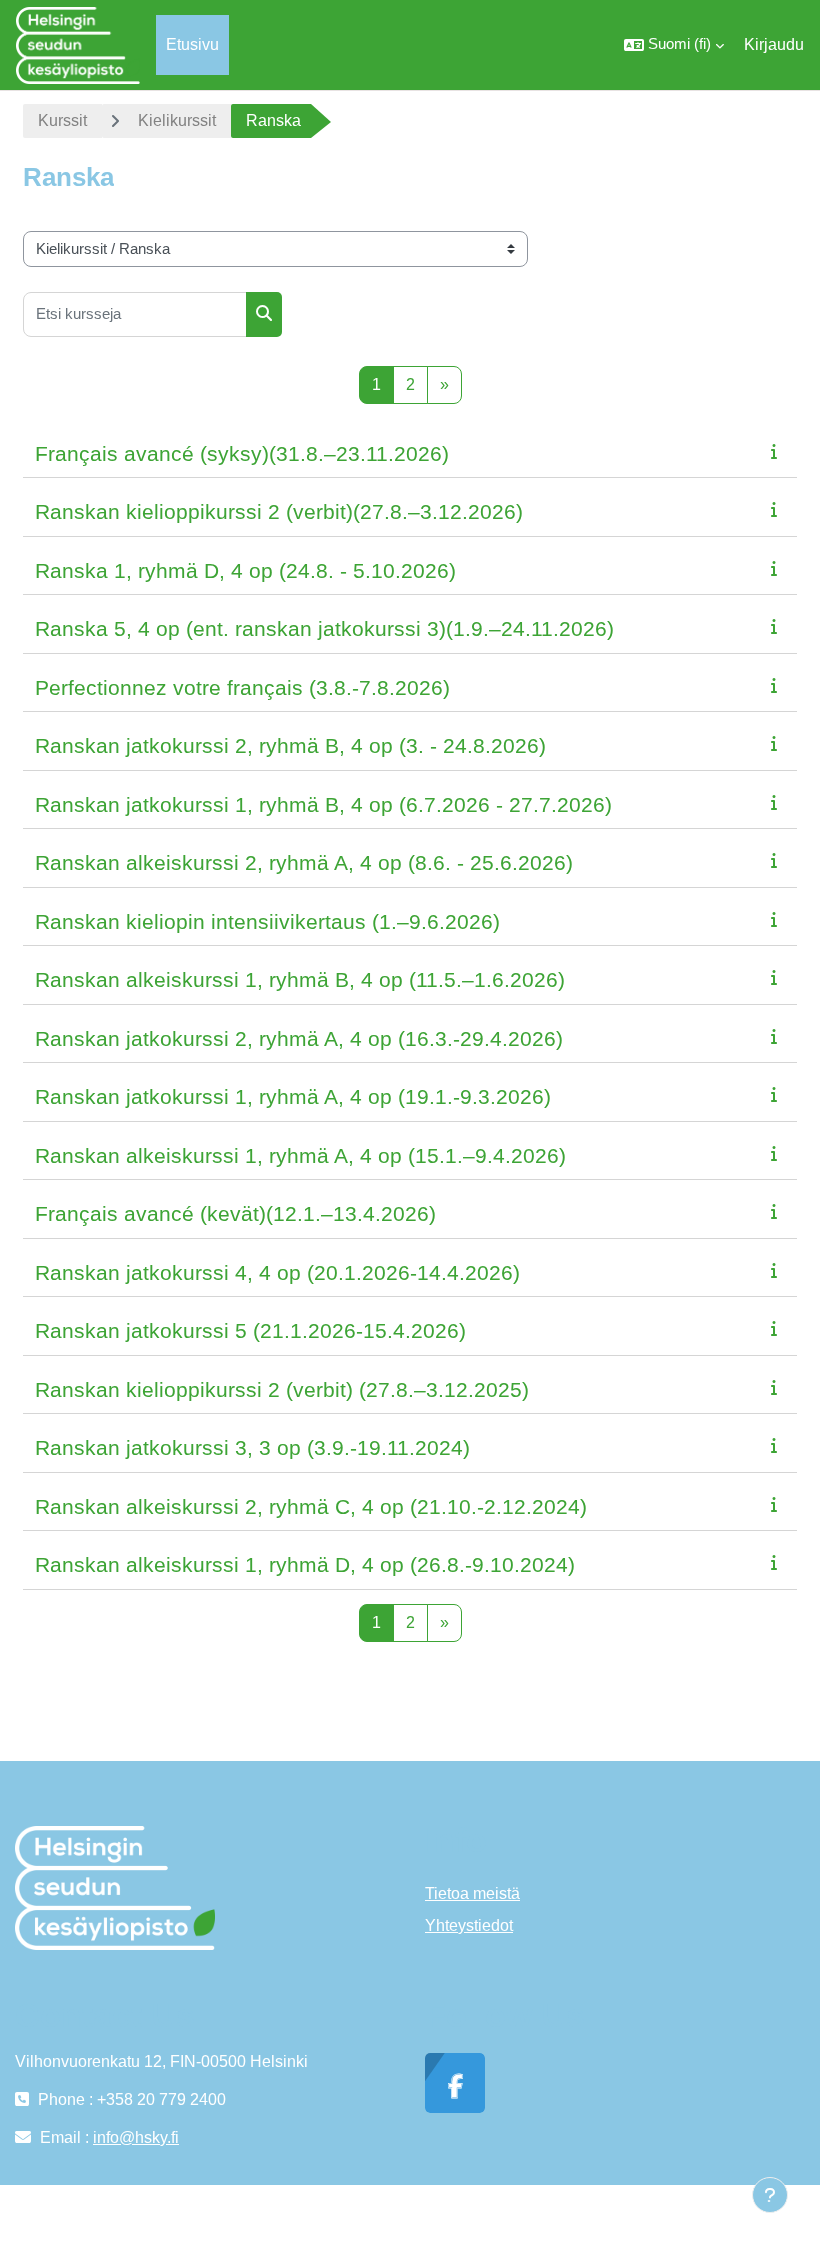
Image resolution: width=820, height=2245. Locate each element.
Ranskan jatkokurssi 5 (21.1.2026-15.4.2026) (250, 1330)
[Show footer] (770, 2195)
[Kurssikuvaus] (778, 451)
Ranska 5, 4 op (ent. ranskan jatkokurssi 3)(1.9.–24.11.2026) (324, 628)
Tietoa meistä (472, 1893)
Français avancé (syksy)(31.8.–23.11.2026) (242, 453)
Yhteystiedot (469, 1925)
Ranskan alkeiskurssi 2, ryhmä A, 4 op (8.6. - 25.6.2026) (304, 862)
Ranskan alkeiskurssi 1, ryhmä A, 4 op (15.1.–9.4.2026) (300, 1155)
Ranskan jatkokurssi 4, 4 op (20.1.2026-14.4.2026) (277, 1272)
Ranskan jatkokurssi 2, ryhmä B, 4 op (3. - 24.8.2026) (290, 745)
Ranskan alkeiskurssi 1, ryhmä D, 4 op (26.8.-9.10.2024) (305, 1564)
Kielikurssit (177, 120)
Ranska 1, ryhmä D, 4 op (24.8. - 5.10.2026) (245, 570)
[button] (674, 45)
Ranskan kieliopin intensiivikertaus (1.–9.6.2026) (267, 921)
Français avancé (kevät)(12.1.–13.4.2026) (235, 1213)
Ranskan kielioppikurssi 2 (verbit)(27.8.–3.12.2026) (279, 511)
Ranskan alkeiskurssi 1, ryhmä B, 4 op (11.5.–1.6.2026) (300, 979)
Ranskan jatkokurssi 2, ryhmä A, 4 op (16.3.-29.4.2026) (299, 1038)
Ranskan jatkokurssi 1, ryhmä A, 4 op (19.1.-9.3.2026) (293, 1096)
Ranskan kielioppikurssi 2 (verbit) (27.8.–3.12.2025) (282, 1389)
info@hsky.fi (136, 2137)
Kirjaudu (774, 44)
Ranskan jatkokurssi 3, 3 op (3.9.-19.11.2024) (252, 1447)
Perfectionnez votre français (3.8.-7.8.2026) (242, 687)
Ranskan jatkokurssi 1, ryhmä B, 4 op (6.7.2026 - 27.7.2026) (323, 804)
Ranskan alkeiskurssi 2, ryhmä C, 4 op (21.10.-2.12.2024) (311, 1506)
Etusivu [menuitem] (192, 44)
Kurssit (62, 120)
